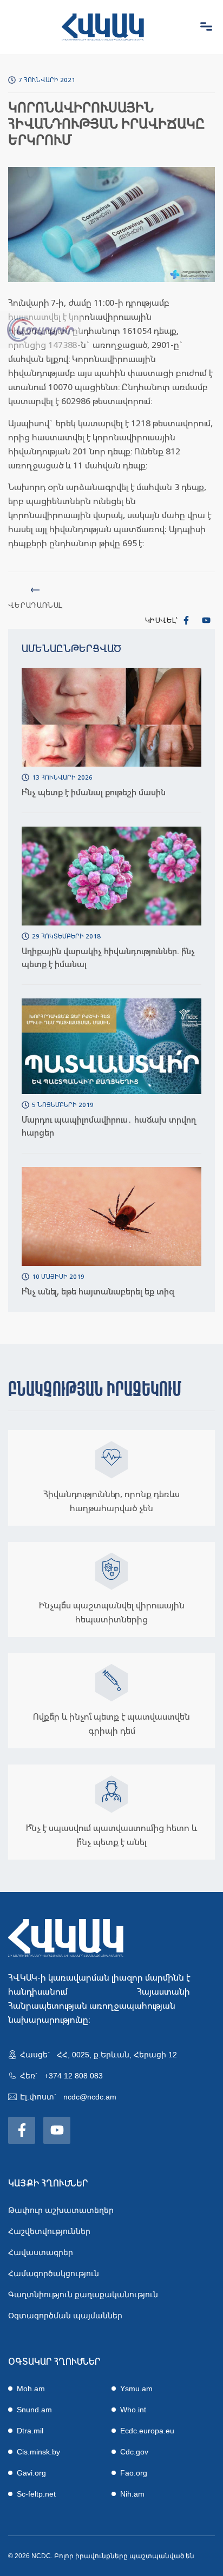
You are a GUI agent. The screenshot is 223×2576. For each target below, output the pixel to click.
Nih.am (132, 2494)
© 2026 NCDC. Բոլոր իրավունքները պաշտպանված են (101, 2556)
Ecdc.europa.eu (147, 2431)
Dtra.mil (30, 2431)
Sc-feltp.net (36, 2494)
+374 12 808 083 (74, 2076)
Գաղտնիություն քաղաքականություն (83, 2295)
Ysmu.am (136, 2389)
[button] (206, 27)
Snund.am (34, 2410)
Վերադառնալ (35, 605)
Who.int (133, 2410)
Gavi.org (31, 2473)
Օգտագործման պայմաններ (65, 2316)
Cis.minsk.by (38, 2452)
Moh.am (31, 2389)
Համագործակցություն (54, 2273)
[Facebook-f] (186, 620)
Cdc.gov (134, 2452)
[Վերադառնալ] (35, 590)
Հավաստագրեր (41, 2252)
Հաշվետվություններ (49, 2231)
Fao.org (134, 2473)
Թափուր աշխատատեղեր (61, 2210)
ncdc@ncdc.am (90, 2097)
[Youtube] (206, 620)
